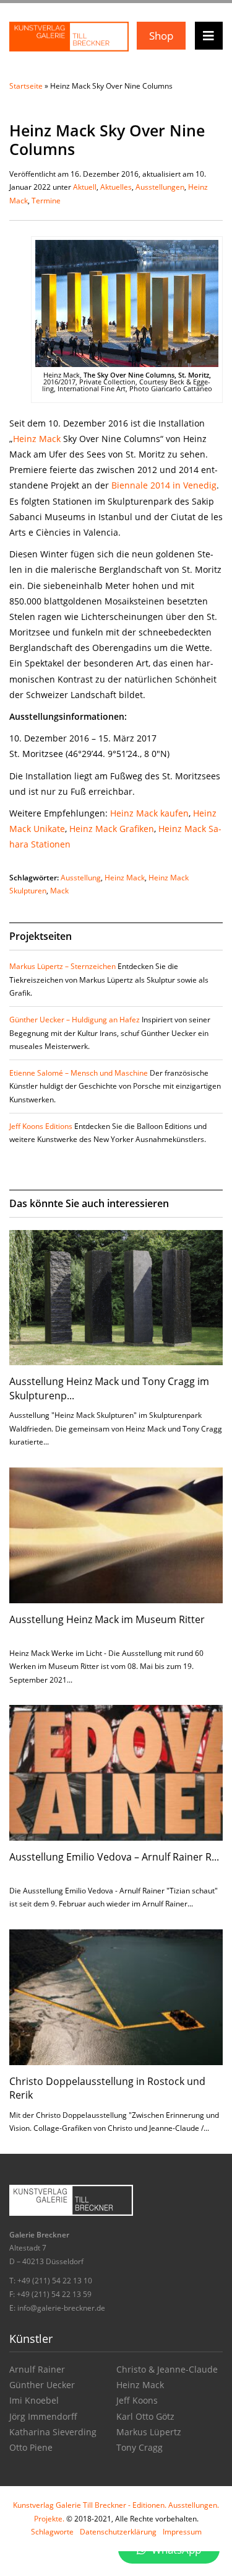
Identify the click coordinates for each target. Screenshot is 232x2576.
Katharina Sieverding (53, 2432)
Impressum (182, 2532)
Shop (161, 36)
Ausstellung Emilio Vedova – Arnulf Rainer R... (114, 1857)
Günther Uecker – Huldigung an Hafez (75, 1020)
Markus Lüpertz (149, 2432)
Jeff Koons (137, 2400)
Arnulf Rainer (37, 2369)
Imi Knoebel (34, 2400)
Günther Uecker (42, 2385)
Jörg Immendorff (43, 2416)
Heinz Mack (37, 439)
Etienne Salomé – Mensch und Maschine (79, 1073)
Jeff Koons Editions (41, 1126)
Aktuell (85, 187)
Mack (59, 891)
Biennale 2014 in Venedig (164, 485)
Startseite (26, 86)
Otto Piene (31, 2447)
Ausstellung (81, 878)
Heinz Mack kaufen (149, 813)
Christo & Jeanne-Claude (167, 2369)
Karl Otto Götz (145, 2416)
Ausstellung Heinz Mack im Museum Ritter (107, 1619)
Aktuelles (116, 187)
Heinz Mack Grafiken (112, 829)
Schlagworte (52, 2532)
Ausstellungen (160, 187)
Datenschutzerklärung (118, 2532)
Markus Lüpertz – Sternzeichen (62, 966)
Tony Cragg (140, 2447)
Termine (46, 201)
